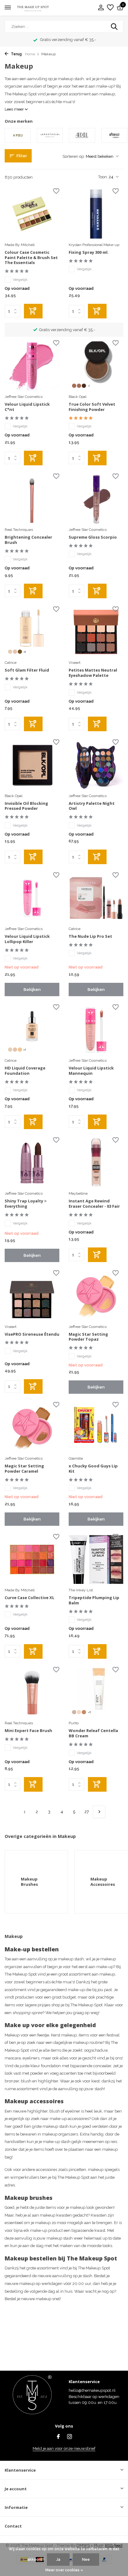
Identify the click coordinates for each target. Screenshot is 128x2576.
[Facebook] (58, 2437)
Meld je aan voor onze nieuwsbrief (64, 2448)
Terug (16, 54)
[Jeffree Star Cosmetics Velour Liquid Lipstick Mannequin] (96, 1030)
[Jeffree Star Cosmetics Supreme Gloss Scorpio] (96, 499)
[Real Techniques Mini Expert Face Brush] (32, 1692)
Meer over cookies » (64, 2570)
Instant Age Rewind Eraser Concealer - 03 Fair (94, 1204)
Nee (86, 2560)
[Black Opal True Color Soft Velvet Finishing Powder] (96, 366)
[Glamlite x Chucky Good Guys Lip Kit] (96, 1427)
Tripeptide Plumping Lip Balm (94, 1600)
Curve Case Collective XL (30, 1598)
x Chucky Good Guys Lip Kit (93, 1469)
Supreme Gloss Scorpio (93, 537)
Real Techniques (19, 530)
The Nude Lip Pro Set (90, 936)
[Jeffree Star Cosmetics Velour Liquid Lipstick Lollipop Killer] (32, 898)
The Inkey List (81, 1590)
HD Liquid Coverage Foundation (25, 1071)
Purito (74, 1723)
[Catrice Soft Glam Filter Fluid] (32, 632)
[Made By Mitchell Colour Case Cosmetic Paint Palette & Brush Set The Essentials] (32, 214)
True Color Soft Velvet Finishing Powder (92, 407)
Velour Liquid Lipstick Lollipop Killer (27, 939)
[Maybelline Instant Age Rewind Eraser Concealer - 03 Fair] (96, 1163)
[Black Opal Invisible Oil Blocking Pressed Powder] (32, 765)
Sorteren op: (74, 156)
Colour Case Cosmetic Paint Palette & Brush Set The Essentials (31, 258)
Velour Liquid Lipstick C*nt (27, 407)
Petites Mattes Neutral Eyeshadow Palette (93, 673)
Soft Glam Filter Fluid (27, 670)
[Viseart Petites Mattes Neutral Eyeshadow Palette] (96, 632)
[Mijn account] (101, 8)
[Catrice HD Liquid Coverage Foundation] (32, 1030)
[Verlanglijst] (110, 8)
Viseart (75, 663)
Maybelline (78, 1193)
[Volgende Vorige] (99, 1812)
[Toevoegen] (33, 311)
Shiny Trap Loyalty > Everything (26, 1204)
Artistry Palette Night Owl (92, 806)
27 (87, 1812)
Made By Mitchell (20, 245)
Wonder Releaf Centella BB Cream (93, 1733)
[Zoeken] (115, 26)
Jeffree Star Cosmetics (24, 397)
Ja (58, 2560)
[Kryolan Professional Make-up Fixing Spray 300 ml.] (96, 214)
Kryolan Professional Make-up (94, 245)
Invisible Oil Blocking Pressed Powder (26, 806)
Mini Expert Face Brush (28, 1731)
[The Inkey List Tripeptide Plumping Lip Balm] (96, 1559)
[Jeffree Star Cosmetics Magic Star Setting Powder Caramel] (32, 1427)
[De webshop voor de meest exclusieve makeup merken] (33, 8)
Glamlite (76, 1458)
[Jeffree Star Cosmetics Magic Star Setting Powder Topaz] (96, 1296)
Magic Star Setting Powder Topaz (88, 1337)
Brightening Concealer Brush (28, 540)
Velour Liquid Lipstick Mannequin (91, 1071)
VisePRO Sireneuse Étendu (32, 1334)
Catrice (11, 663)
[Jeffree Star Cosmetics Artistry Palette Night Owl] (96, 765)
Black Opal (78, 397)
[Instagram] (70, 2437)
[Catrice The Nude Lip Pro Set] (96, 898)
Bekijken (32, 989)
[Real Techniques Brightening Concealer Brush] (32, 499)
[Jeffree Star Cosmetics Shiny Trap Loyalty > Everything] (32, 1163)
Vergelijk (20, 280)
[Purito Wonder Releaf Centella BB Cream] (96, 1692)
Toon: (103, 177)
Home (30, 54)
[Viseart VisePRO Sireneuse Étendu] (32, 1296)
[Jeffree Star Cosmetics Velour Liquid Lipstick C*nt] (32, 366)
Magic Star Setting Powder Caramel (24, 1469)
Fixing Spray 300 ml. (89, 252)
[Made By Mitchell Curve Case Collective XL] (32, 1559)
